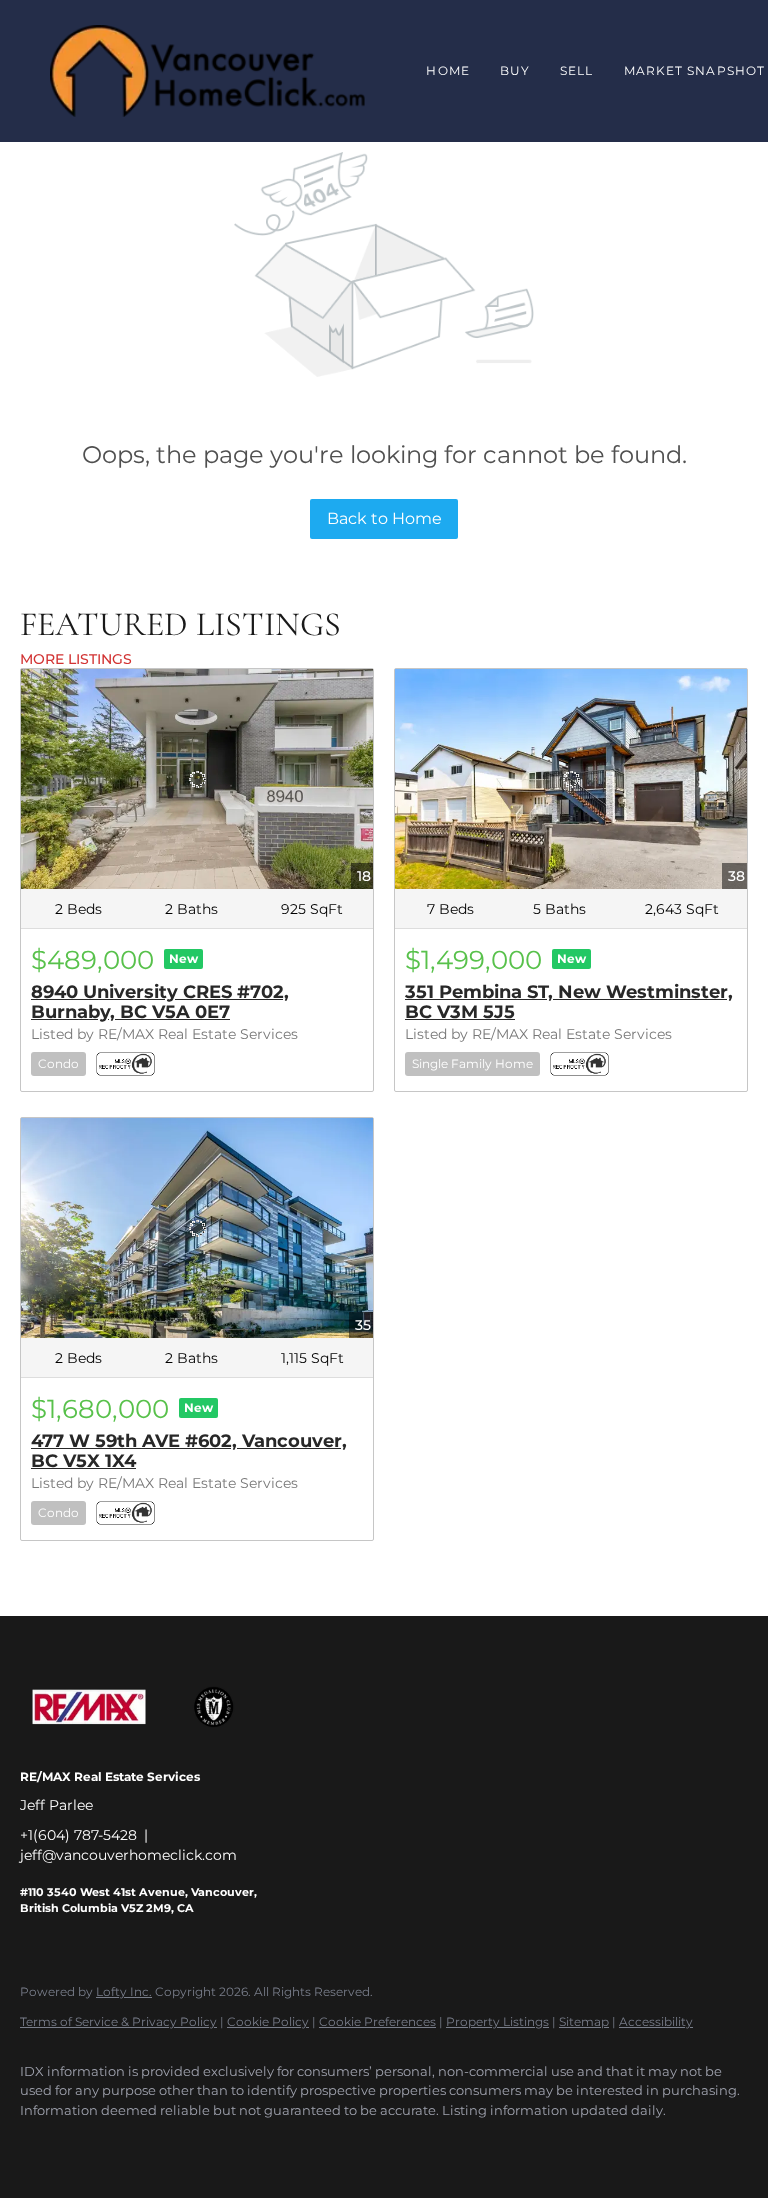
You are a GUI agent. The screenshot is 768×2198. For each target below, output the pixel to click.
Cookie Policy (268, 2021)
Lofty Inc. (124, 1991)
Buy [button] (515, 70)
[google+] (102, 2144)
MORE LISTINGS (76, 659)
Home (447, 70)
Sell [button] (576, 70)
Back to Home (384, 518)
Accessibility (656, 2021)
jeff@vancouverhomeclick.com (128, 1855)
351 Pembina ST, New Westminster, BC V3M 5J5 (569, 1002)
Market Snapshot (695, 70)
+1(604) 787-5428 (78, 1835)
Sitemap (584, 2021)
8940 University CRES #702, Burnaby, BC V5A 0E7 (160, 1002)
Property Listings (497, 2021)
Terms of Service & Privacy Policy (118, 2021)
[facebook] (44, 2144)
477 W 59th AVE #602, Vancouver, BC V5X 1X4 (189, 1451)
